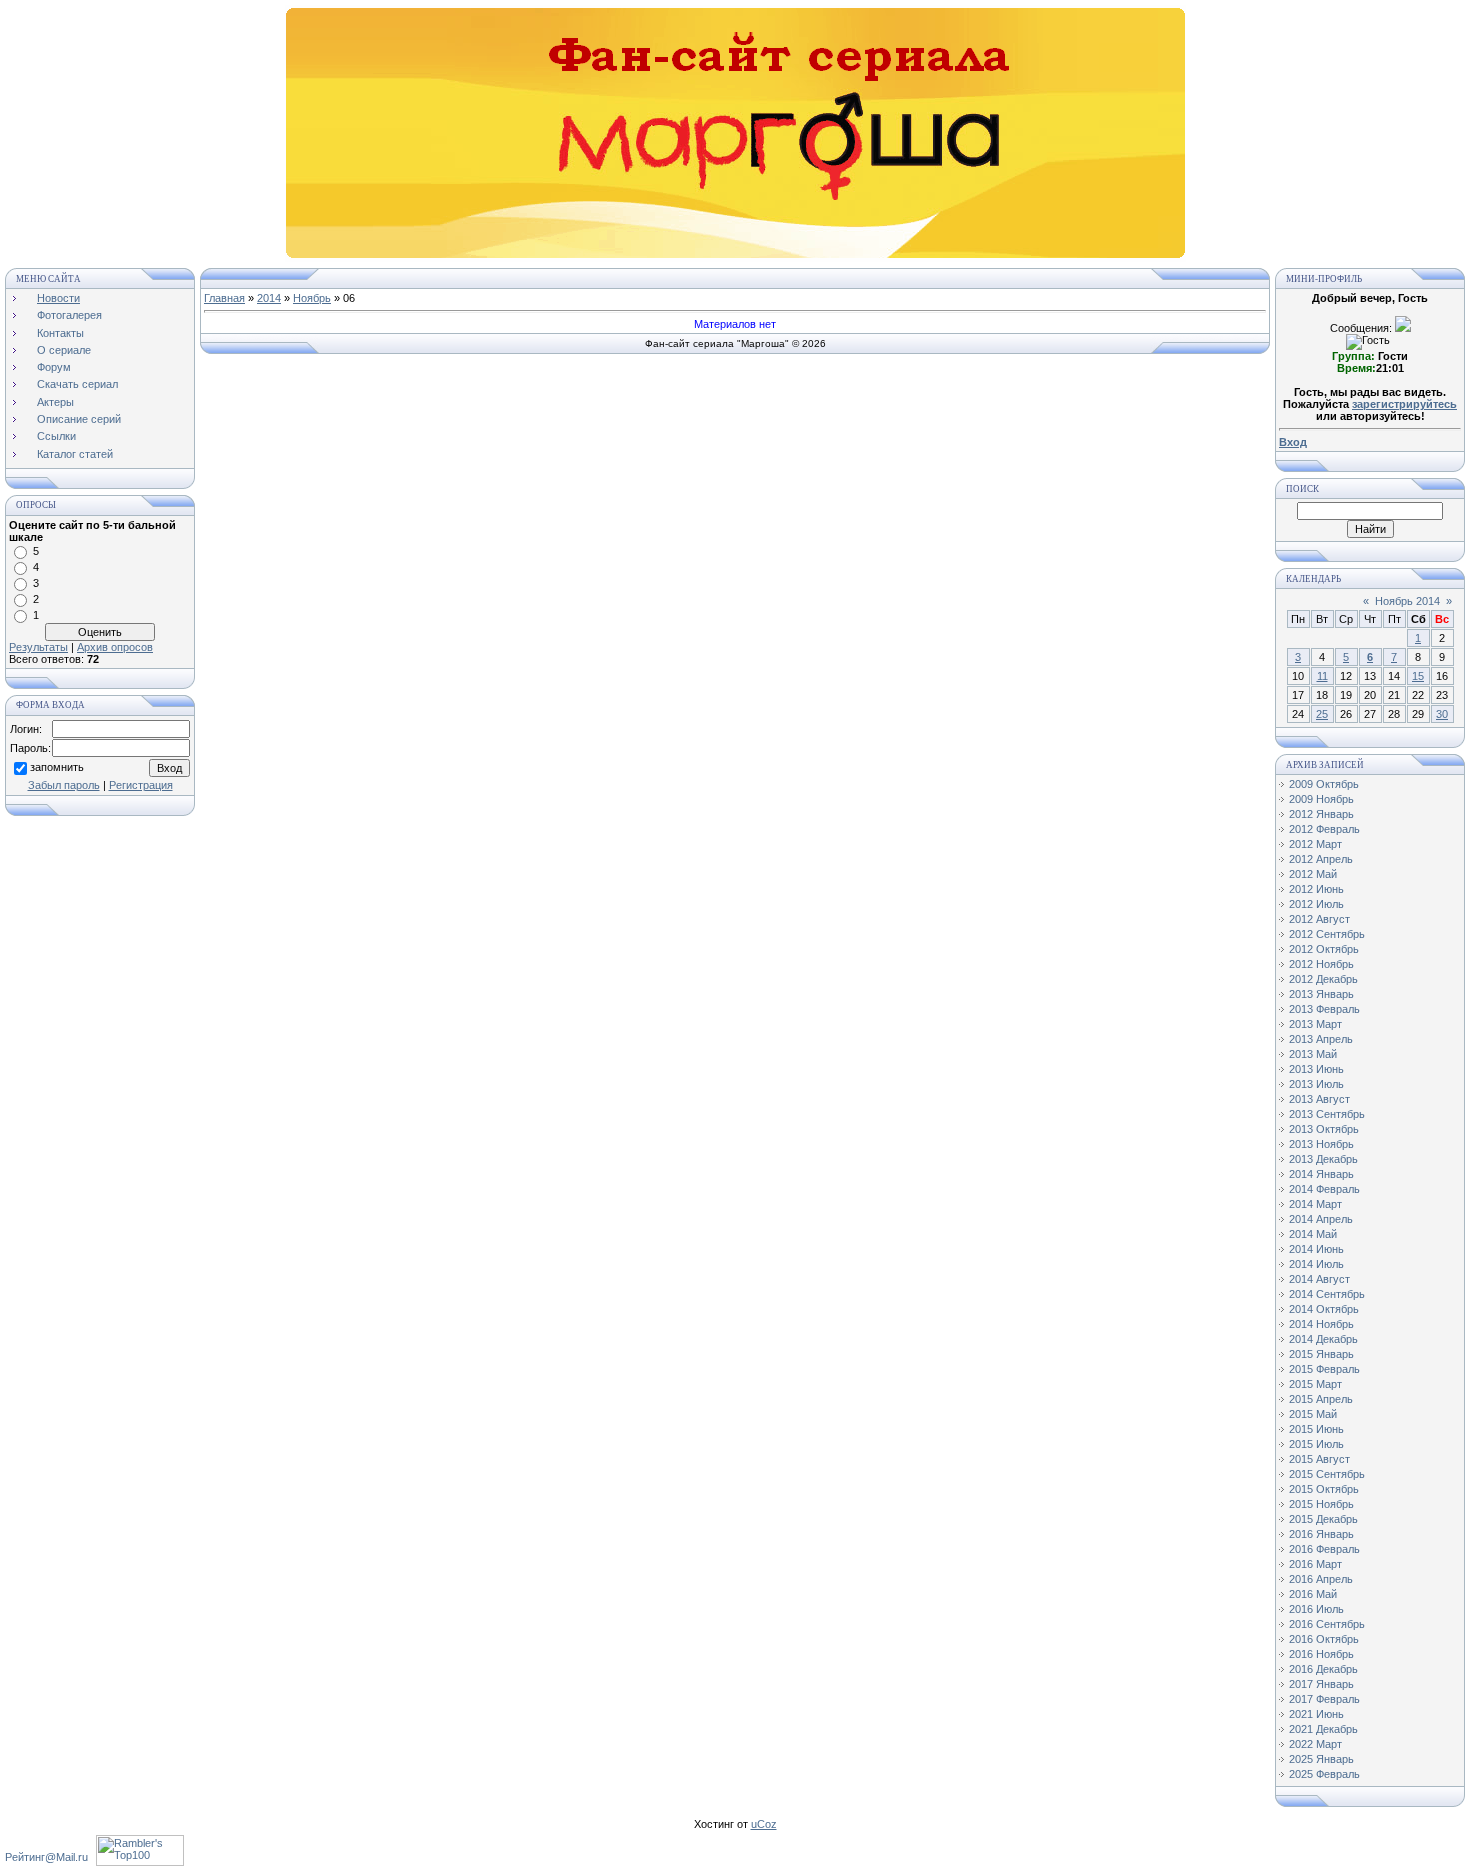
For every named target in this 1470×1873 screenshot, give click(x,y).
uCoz (764, 1824)
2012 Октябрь (1324, 949)
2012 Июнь (1316, 889)
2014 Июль (1316, 1264)
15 (1418, 676)
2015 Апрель (1321, 1399)
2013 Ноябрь (1321, 1144)
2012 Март (1315, 844)
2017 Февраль (1324, 1699)
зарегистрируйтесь (1404, 404)
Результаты (38, 647)
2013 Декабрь (1323, 1159)
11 (1322, 676)
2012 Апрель (1321, 859)
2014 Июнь (1316, 1249)
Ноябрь (312, 298)
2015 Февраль (1324, 1369)
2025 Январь (1321, 1759)
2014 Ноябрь (1321, 1324)
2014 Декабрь (1323, 1339)
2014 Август (1319, 1279)
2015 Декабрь (1323, 1519)
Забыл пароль (64, 785)
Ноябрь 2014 (1407, 601)
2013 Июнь (1316, 1069)
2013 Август (1319, 1099)
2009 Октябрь (1324, 784)
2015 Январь (1321, 1354)
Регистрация (141, 785)
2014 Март (1315, 1204)
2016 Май (1313, 1594)
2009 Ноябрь (1321, 799)
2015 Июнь (1316, 1429)
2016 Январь (1321, 1534)
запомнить (57, 767)
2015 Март (1315, 1384)
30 (1442, 714)
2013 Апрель (1321, 1039)
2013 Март (1315, 1024)
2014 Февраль (1324, 1189)
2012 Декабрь (1323, 979)
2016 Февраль (1324, 1549)
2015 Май (1313, 1414)
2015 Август (1319, 1459)
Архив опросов (115, 647)
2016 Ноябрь (1321, 1654)
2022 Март (1315, 1744)
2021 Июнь (1316, 1714)
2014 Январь (1321, 1174)
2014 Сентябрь (1327, 1294)
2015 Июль (1316, 1444)
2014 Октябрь (1324, 1309)
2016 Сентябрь (1327, 1624)
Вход (1293, 442)
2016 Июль (1316, 1609)
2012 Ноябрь (1321, 964)
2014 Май (1313, 1234)
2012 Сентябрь (1327, 934)
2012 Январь (1321, 814)
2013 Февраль (1324, 1009)
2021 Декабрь (1323, 1729)
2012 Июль (1316, 904)
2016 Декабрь (1323, 1669)
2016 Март (1315, 1564)
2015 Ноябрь (1321, 1504)
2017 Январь (1321, 1684)
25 (1322, 714)
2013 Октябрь (1324, 1129)
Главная (224, 298)
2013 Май (1313, 1054)
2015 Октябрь (1324, 1489)
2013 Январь (1321, 994)
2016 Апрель (1321, 1579)
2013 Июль (1316, 1084)
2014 (269, 298)
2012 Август (1319, 919)
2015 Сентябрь (1327, 1474)
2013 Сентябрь (1327, 1114)
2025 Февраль (1324, 1774)
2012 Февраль (1324, 829)
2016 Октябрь (1324, 1639)
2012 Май (1313, 874)
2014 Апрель (1321, 1219)
